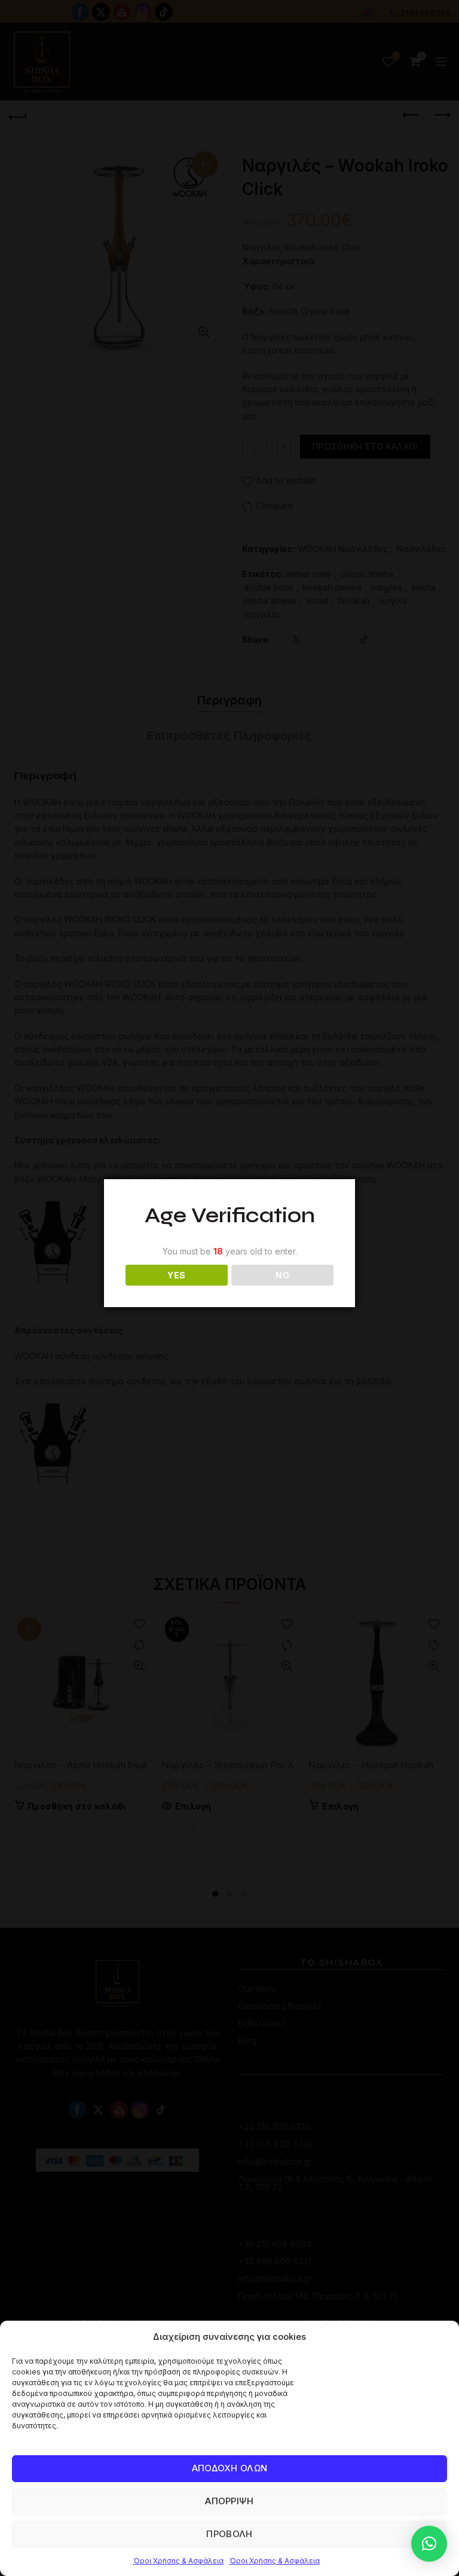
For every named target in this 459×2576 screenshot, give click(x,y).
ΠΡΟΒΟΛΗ (229, 2534)
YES (176, 1275)
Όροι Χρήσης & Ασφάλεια (178, 2561)
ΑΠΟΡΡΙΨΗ (229, 2501)
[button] (429, 2544)
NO (282, 1275)
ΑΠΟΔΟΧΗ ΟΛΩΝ (230, 2468)
